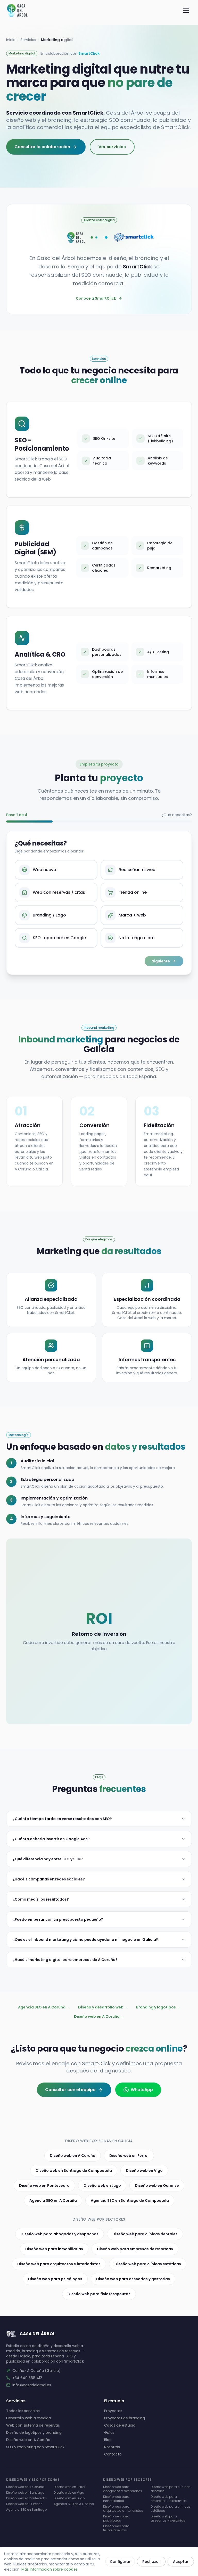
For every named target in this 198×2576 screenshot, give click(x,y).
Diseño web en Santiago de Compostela (74, 2171)
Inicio (11, 40)
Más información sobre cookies (49, 2569)
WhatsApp (142, 2090)
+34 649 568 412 (27, 2378)
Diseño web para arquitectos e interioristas (59, 2264)
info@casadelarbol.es (32, 2385)
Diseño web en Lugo (102, 2186)
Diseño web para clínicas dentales (145, 2234)
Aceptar (181, 2562)
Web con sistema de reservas (33, 2425)
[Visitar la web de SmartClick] (136, 237)
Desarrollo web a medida (28, 2418)
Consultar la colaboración (42, 147)
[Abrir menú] (186, 10)
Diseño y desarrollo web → (103, 2007)
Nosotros (112, 2447)
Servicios (28, 40)
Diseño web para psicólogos (55, 2279)
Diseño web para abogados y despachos (60, 2234)
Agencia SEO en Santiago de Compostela (130, 2200)
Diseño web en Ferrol (129, 2156)
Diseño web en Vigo (144, 2171)
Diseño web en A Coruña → (99, 2016)
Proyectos (113, 2411)
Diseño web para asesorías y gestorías (133, 2279)
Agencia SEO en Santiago (26, 2510)
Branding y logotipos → (158, 2007)
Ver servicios (112, 147)
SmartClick (89, 53)
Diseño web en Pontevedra (44, 2186)
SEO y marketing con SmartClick (35, 2447)
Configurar (120, 2562)
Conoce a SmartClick (96, 298)
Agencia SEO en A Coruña (53, 2200)
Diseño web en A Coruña (73, 2156)
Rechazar (151, 2562)
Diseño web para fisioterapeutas (99, 2294)
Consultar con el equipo (70, 2090)
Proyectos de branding (125, 2418)
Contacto (113, 2454)
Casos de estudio (120, 2425)
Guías (109, 2433)
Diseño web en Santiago (25, 2493)
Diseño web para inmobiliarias (54, 2249)
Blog (108, 2440)
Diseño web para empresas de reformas (135, 2249)
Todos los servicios (23, 2411)
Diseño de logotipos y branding (34, 2433)
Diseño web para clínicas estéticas (148, 2264)
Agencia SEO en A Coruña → (44, 2007)
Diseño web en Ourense (157, 2186)
